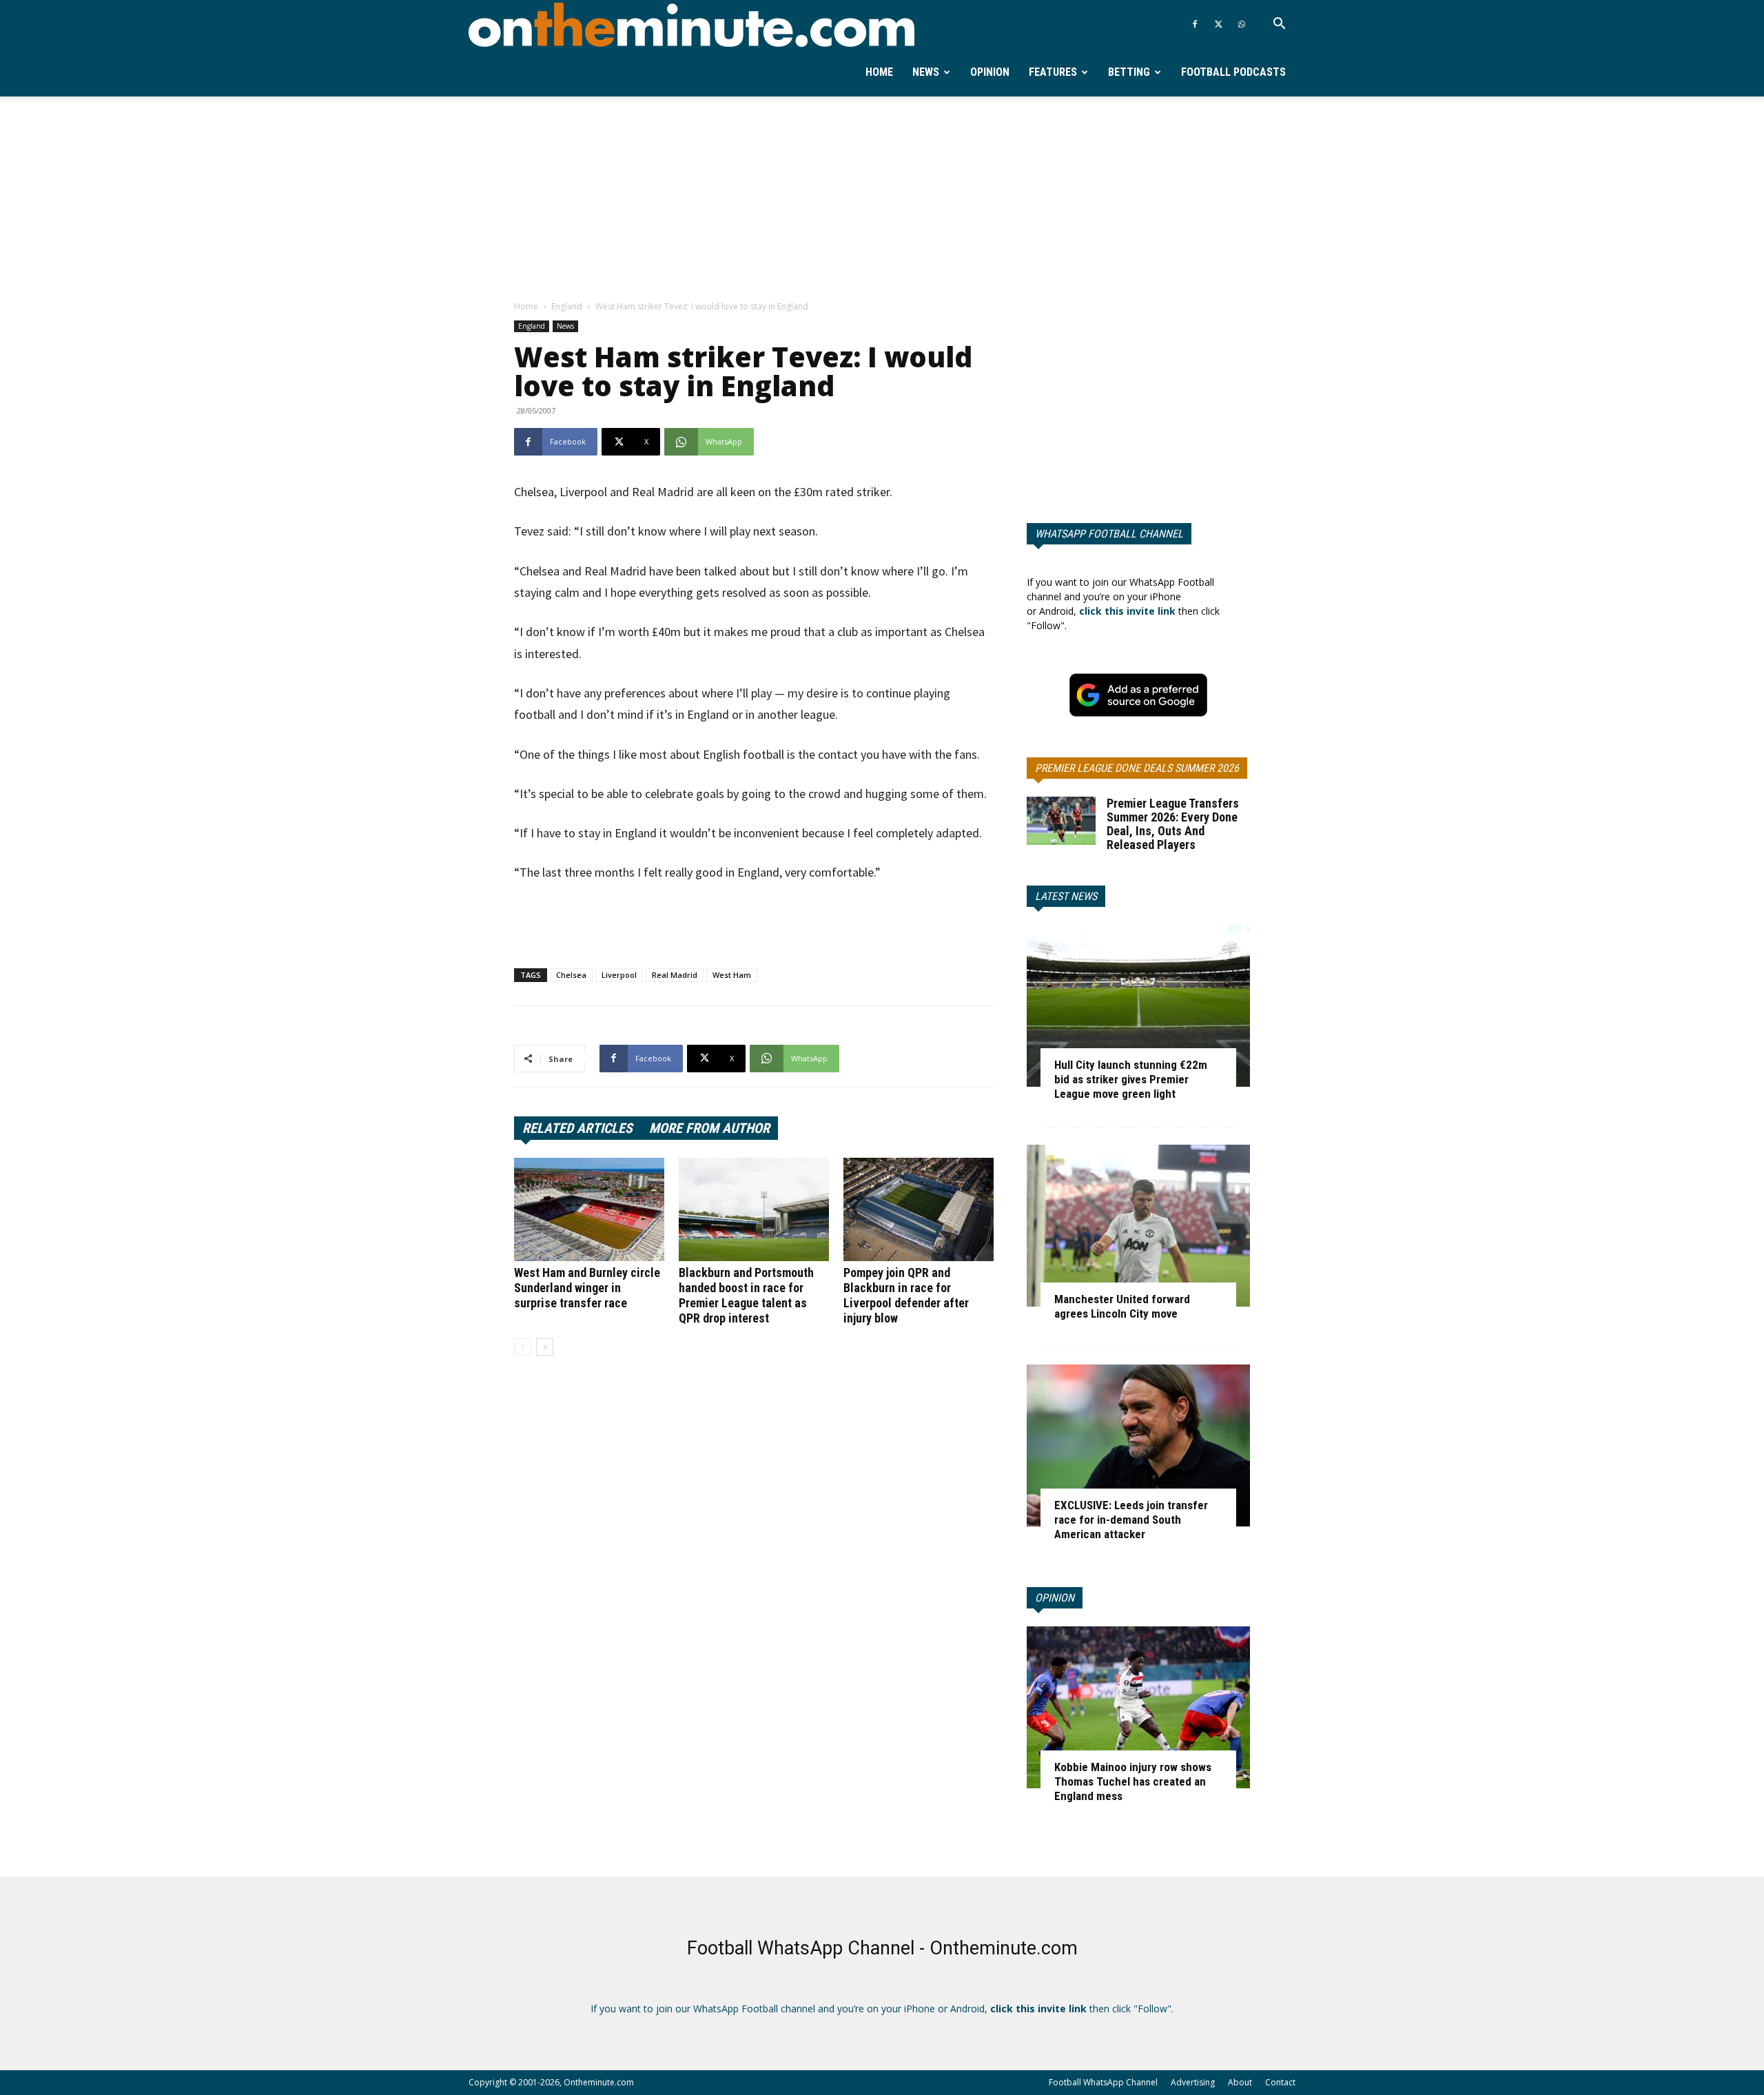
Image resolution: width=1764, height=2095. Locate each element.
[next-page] (545, 1347)
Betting (1129, 72)
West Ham (732, 975)
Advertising (1193, 2082)
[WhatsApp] (1242, 24)
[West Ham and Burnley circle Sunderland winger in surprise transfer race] (589, 1209)
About (1240, 2082)
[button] (1279, 25)
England (567, 306)
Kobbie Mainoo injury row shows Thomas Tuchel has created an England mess (1133, 1781)
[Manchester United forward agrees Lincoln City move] (1138, 1226)
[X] (1218, 24)
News (926, 72)
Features (1053, 72)
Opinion (990, 72)
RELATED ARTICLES (577, 1128)
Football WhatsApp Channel (1103, 2082)
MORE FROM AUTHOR (709, 1128)
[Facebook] (1195, 24)
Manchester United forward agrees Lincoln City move (1122, 1306)
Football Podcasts (1233, 72)
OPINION (1055, 1598)
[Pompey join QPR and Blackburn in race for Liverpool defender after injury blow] (919, 1209)
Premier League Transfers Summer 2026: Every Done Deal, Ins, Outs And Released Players (1173, 824)
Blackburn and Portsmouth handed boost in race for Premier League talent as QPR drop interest (746, 1295)
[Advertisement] (882, 199)
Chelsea (571, 975)
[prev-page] (523, 1347)
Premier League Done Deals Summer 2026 (1137, 768)
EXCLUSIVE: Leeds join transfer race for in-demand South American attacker (1131, 1520)
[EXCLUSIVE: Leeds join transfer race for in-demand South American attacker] (1138, 1445)
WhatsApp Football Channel (1109, 534)
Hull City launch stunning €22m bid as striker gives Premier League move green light (1131, 1079)
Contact (1280, 2082)
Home (879, 72)
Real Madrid (675, 975)
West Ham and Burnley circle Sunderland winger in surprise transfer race (587, 1288)
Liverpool (619, 975)
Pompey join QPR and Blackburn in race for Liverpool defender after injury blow (906, 1295)
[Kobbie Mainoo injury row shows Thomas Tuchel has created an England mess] (1138, 1707)
